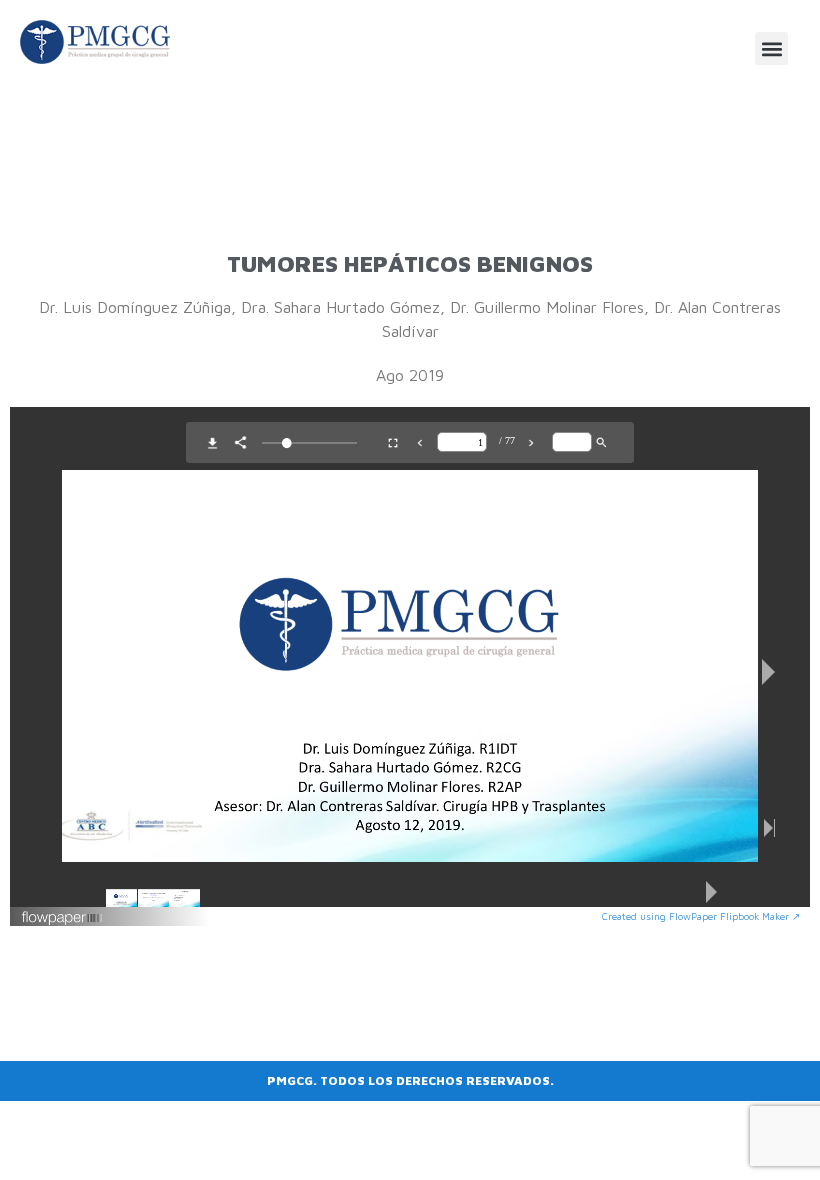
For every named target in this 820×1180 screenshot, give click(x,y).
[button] (771, 48)
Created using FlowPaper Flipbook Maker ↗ (701, 916)
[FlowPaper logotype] (62, 920)
